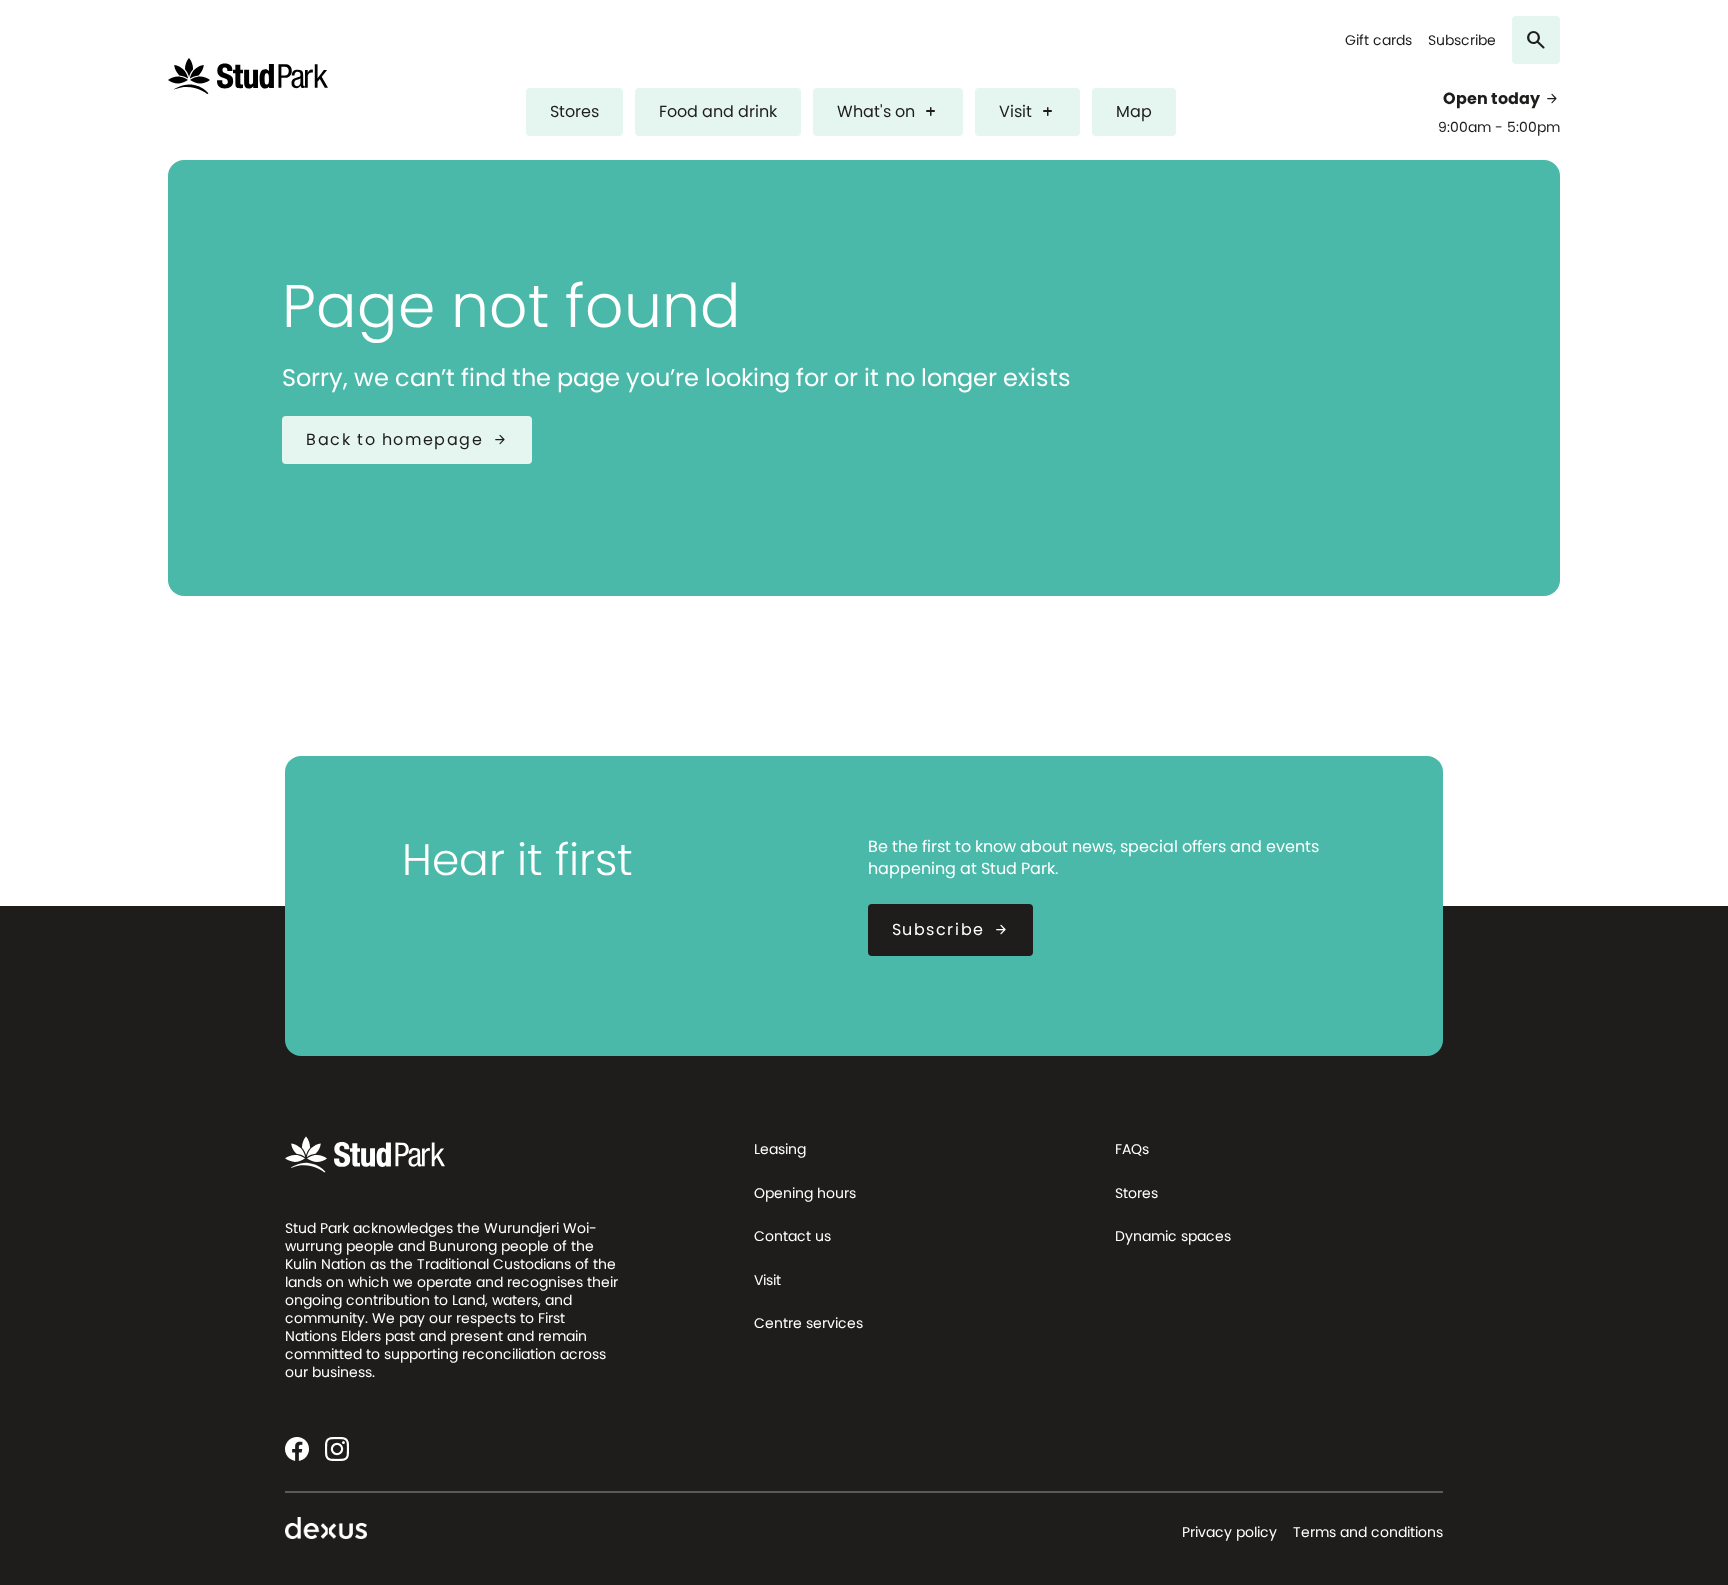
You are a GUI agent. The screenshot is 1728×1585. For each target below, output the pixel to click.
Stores (574, 111)
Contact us (792, 1236)
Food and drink (718, 111)
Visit (1027, 111)
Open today (1501, 99)
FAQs (1132, 1149)
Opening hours (805, 1193)
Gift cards (1378, 40)
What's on (888, 111)
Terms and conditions (1368, 1532)
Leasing (780, 1149)
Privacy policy (1229, 1532)
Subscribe (1462, 40)
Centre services (808, 1323)
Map (1134, 111)
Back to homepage (407, 439)
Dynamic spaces (1173, 1236)
